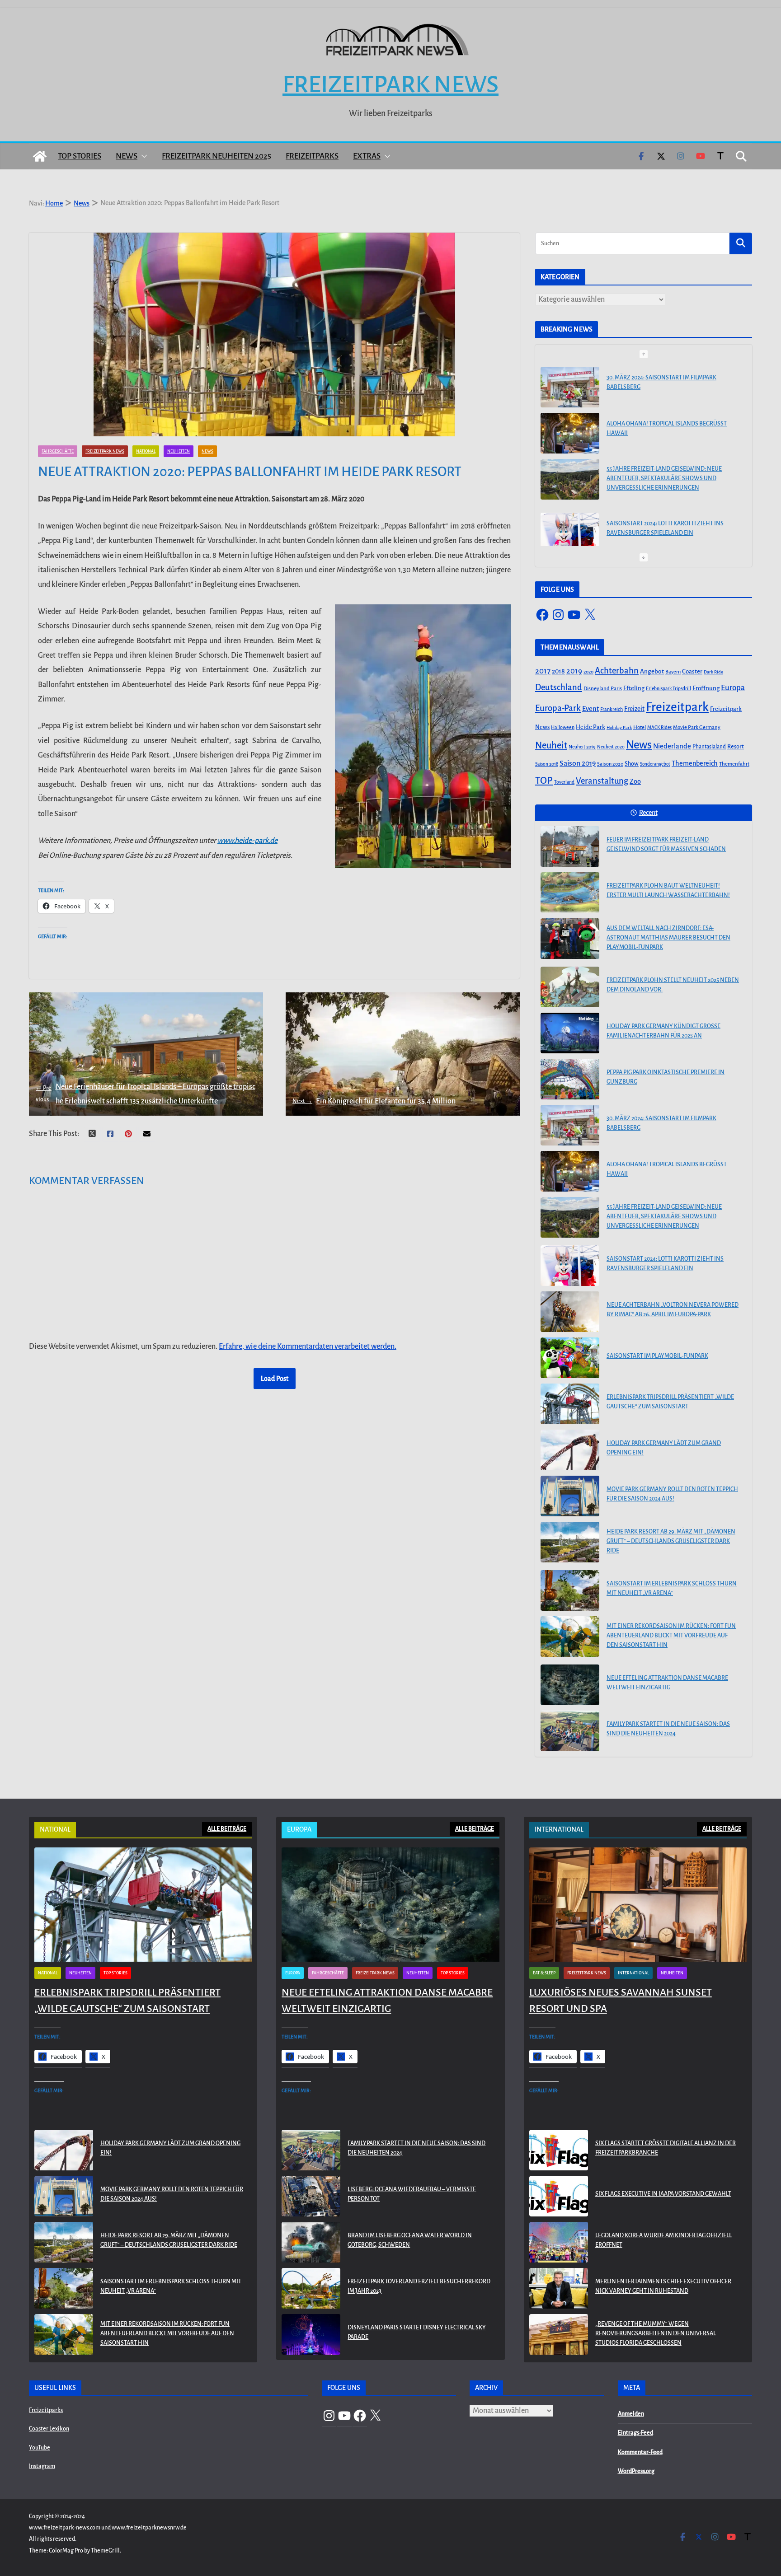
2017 (543, 671)
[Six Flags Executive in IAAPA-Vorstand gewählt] (559, 2196)
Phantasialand (709, 747)
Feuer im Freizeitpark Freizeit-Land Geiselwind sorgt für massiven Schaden (666, 844)
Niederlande (672, 746)
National (146, 451)
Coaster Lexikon (49, 2429)
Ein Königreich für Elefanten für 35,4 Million (374, 1101)
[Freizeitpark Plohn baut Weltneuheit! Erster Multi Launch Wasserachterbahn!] (570, 893)
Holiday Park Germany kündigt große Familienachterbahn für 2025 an (663, 1031)
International (633, 1973)
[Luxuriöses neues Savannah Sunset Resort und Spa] (638, 1905)
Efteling (634, 688)
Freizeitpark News (390, 84)
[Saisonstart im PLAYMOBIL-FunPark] (570, 1358)
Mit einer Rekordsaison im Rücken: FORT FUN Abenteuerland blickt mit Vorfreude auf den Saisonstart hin (671, 1636)
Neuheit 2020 (611, 747)
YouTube (40, 2448)
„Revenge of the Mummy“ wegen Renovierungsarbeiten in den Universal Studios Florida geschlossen (656, 2333)
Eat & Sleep (544, 1973)
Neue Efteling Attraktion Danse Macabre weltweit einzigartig (667, 1683)
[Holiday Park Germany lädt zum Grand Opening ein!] (570, 1450)
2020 (588, 672)
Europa (733, 688)
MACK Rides (659, 727)
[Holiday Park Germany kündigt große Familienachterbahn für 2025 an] (570, 1033)
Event (590, 709)
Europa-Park (558, 708)
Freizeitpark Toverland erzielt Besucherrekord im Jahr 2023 (419, 2286)
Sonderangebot (655, 764)
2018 (558, 671)
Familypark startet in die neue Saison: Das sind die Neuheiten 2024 (668, 1729)
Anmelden (631, 2414)
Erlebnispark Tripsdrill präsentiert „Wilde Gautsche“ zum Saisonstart (670, 1402)
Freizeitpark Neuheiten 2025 (216, 156)
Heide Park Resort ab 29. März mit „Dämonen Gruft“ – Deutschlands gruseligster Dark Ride (671, 1541)
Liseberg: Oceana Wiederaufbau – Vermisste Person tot (412, 2194)
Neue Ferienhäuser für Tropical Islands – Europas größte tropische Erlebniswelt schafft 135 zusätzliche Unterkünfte (146, 1094)
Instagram (42, 2466)
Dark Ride (713, 672)
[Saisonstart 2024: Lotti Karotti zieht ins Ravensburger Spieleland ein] (570, 532)
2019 (574, 671)
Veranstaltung (602, 781)
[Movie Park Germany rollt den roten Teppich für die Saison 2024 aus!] (570, 1496)
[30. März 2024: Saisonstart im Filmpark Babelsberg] (570, 386)
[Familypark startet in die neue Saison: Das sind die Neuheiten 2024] (570, 1731)
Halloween (563, 727)
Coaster (692, 671)
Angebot (652, 671)
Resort (736, 747)
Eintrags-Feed (635, 2433)
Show (632, 764)
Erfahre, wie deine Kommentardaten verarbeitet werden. (308, 1346)
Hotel (640, 727)
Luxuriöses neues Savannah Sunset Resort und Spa (621, 2001)
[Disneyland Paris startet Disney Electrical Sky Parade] (311, 2334)
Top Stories (80, 156)
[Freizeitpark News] (40, 156)
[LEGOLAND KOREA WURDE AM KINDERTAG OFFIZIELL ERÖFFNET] (559, 2242)
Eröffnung (706, 688)
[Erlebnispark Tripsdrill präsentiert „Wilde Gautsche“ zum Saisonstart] (570, 1404)
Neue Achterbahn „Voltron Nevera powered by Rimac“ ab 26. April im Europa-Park (673, 1310)
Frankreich (612, 709)
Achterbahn (617, 671)
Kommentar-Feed (640, 2452)
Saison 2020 (610, 764)
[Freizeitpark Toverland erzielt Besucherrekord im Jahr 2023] (311, 2288)
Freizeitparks (312, 156)
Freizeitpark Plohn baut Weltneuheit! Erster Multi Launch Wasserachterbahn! (668, 891)
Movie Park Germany (697, 727)
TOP (544, 781)
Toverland (564, 782)
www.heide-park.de (247, 841)
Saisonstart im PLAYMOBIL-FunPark (657, 1356)
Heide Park (590, 727)
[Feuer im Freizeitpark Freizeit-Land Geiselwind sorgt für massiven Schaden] (570, 846)
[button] (142, 156)
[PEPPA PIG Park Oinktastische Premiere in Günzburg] (570, 1079)
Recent (648, 813)
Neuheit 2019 (582, 747)
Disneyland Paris (603, 689)
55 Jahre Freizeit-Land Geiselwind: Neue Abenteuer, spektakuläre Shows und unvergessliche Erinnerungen (664, 477)
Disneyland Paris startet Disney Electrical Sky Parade (417, 2332)
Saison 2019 (578, 763)
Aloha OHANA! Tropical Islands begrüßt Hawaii (667, 427)
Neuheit (551, 745)
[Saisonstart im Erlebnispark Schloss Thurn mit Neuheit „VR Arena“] (570, 1590)
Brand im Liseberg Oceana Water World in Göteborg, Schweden (410, 2240)
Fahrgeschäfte (58, 451)
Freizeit (634, 709)
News (127, 156)
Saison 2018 (547, 764)
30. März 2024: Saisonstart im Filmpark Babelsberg (661, 381)
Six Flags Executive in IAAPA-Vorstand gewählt (663, 2194)
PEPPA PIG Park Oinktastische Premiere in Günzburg (666, 1077)
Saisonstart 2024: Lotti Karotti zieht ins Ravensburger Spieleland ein (665, 527)
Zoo (635, 781)
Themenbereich (695, 763)
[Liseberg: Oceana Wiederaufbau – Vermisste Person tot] (311, 2196)
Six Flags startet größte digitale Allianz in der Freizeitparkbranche (666, 2148)
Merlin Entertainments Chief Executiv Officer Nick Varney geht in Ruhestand (663, 2286)
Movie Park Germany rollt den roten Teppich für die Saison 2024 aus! (672, 1494)
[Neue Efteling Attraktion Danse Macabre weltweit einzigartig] (570, 1685)
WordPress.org (636, 2471)
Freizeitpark (677, 707)
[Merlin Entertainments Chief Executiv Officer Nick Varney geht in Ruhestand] (559, 2288)
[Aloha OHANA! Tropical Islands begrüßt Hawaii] (570, 432)
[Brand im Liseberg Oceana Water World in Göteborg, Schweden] (311, 2242)
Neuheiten (179, 451)
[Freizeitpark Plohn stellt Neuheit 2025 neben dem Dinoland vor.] (570, 987)
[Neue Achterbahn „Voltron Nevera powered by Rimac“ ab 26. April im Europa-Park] (570, 1312)
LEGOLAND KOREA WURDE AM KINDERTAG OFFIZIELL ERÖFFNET (663, 2240)
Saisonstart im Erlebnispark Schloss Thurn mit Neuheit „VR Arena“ (672, 1588)
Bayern (673, 672)
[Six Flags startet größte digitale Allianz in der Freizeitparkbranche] (559, 2150)
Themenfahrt (734, 764)
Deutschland (559, 687)
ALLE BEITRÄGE (227, 1829)
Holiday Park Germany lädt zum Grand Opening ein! (664, 1448)
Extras (367, 156)
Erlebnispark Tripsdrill (668, 689)
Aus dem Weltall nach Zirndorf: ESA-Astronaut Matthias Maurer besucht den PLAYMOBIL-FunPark (668, 938)
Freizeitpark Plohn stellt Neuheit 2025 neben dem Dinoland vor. (673, 985)
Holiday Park (619, 727)
